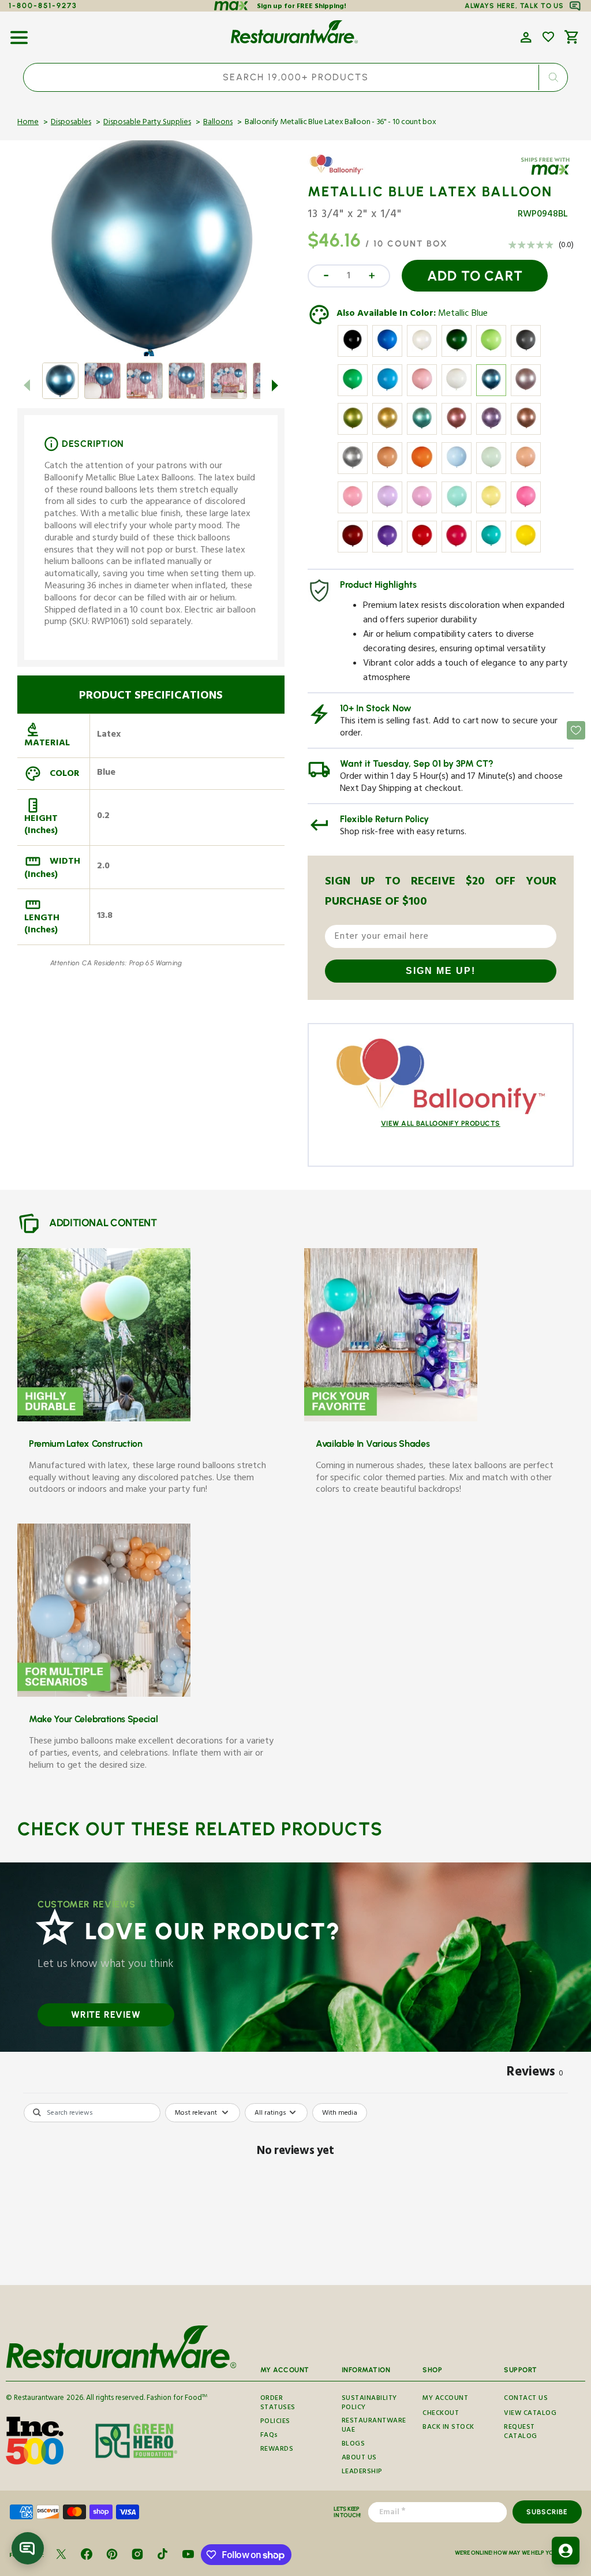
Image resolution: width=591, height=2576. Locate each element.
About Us (359, 2459)
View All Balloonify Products (441, 1123)
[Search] (553, 77)
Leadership (362, 2472)
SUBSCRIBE (547, 2512)
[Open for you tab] (566, 2551)
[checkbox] (340, 2113)
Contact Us (526, 2399)
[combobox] (295, 77)
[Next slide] (275, 385)
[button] (19, 33)
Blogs (354, 2445)
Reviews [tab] (535, 2074)
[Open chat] (28, 2548)
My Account (445, 2399)
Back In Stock (448, 2428)
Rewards (277, 2450)
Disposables (71, 123)
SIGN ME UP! (441, 971)
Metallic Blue (463, 315)
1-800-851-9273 (43, 5)
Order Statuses (278, 2405)
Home (28, 123)
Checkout (441, 2414)
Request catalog (521, 2433)
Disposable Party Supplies (147, 123)
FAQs (269, 2436)
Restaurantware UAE (374, 2426)
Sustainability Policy (369, 2405)
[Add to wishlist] (548, 37)
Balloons (218, 123)
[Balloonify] (341, 173)
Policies (275, 2422)
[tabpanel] (295, 2191)
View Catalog (530, 2414)
